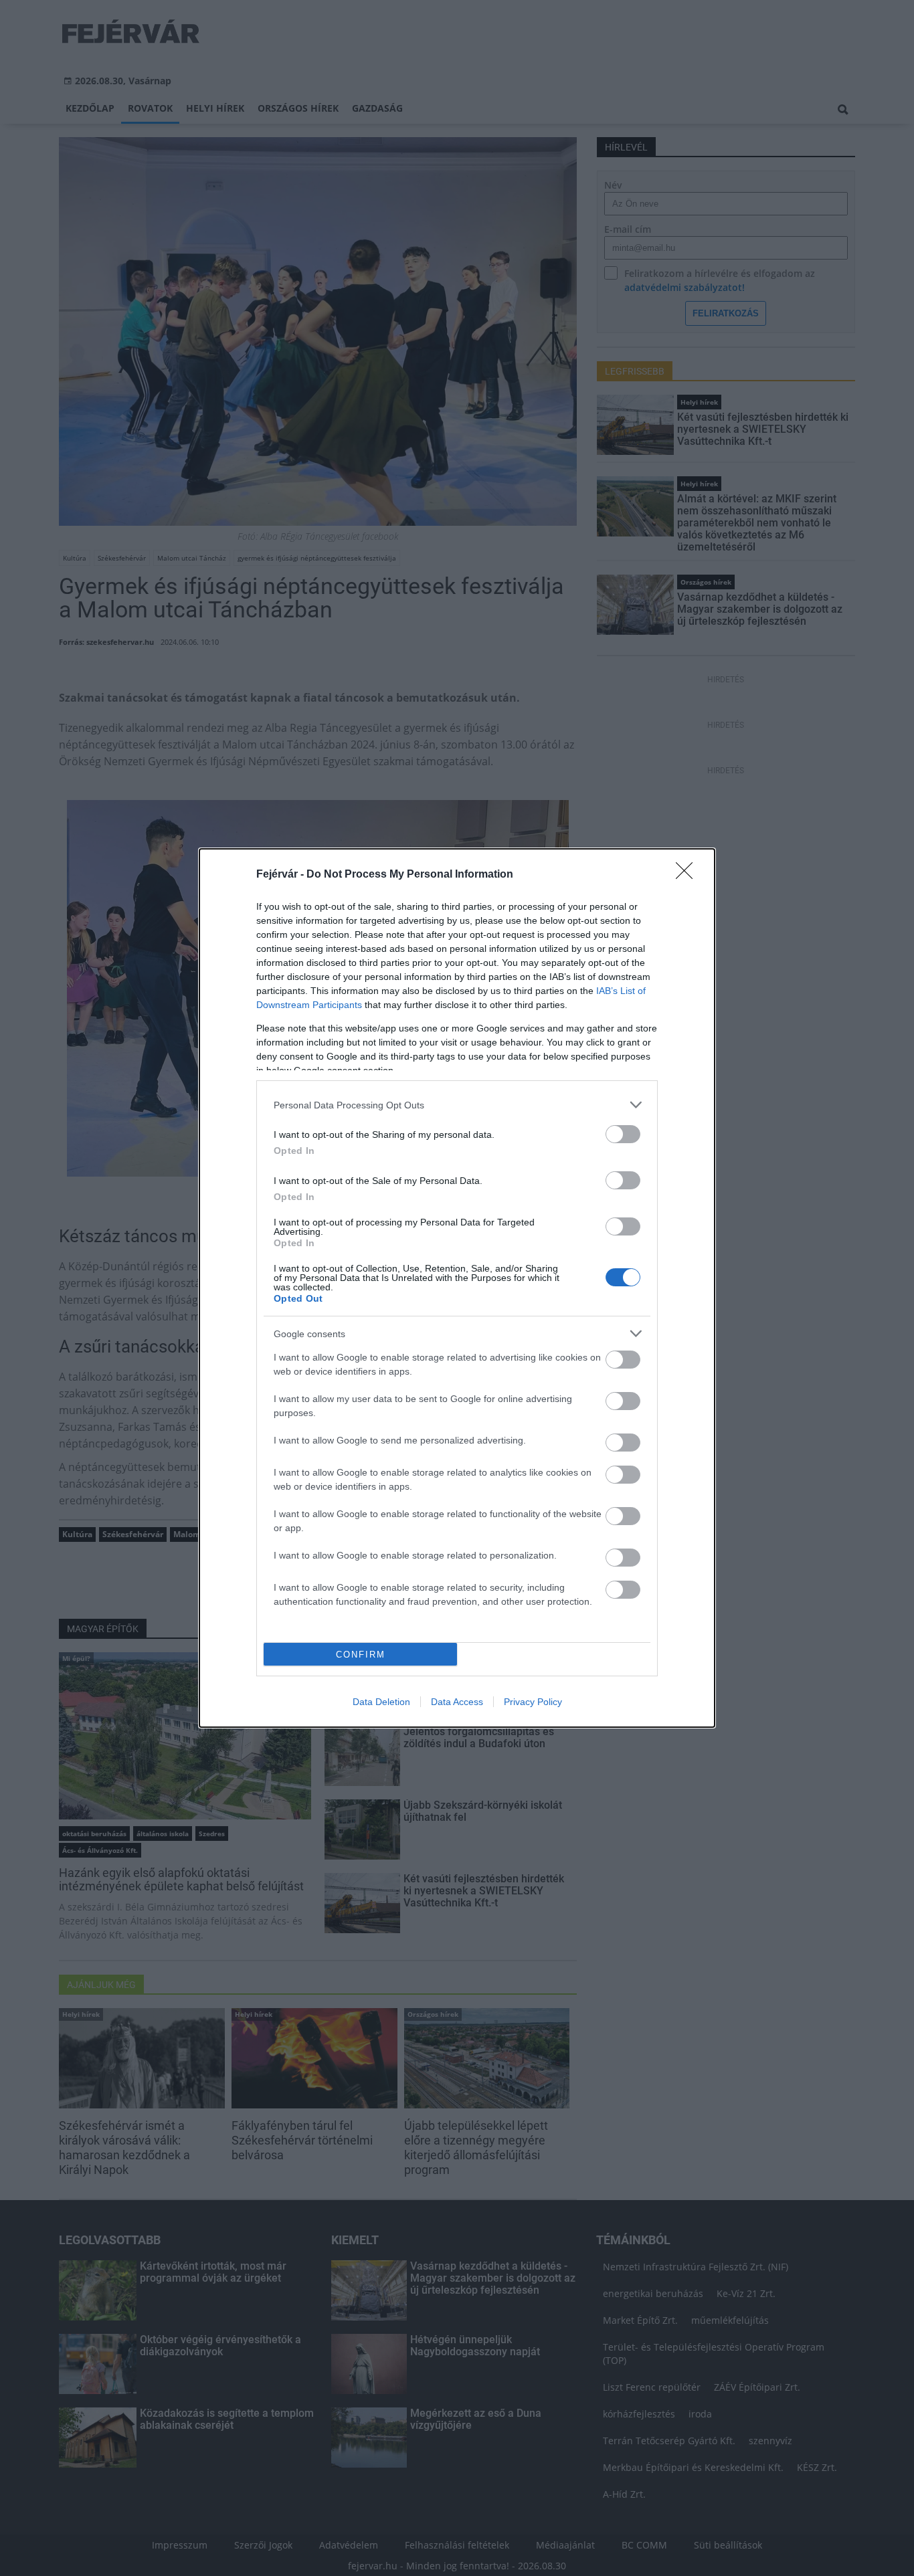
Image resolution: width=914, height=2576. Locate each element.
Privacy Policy (533, 1702)
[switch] (623, 1134)
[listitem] (457, 1105)
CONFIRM (361, 1655)
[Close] (689, 875)
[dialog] (457, 1288)
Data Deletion (381, 1702)
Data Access (457, 1702)
